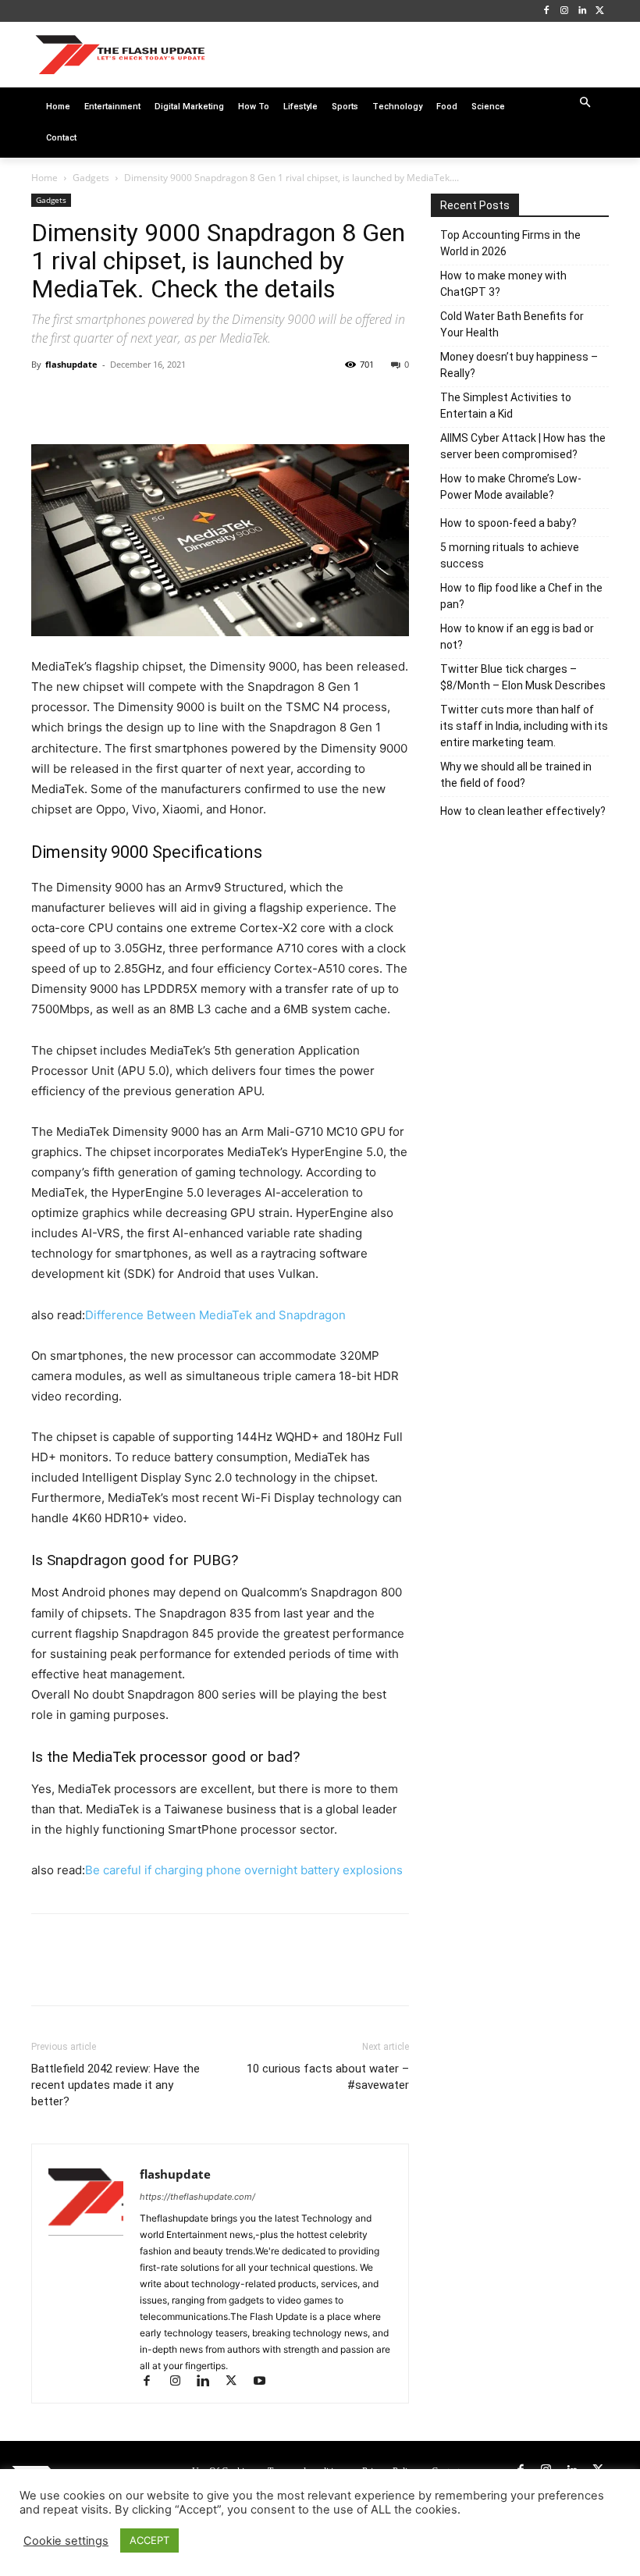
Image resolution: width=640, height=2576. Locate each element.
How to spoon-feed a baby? (508, 523)
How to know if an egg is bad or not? (517, 637)
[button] (586, 103)
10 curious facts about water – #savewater (328, 2077)
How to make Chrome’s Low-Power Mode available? (511, 487)
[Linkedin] (582, 11)
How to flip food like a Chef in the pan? (521, 596)
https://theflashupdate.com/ (197, 2197)
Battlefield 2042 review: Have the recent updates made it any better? (116, 2085)
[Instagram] (565, 11)
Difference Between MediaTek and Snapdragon (215, 1315)
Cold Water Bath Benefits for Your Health (512, 324)
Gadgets (91, 178)
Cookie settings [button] (66, 2541)
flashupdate (71, 364)
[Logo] (120, 54)
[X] (600, 11)
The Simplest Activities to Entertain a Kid (506, 406)
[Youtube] (265, 2382)
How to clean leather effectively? (523, 811)
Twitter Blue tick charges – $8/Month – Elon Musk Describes (523, 677)
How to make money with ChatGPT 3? (503, 284)
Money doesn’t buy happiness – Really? (519, 365)
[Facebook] (547, 11)
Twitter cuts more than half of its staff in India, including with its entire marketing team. (524, 726)
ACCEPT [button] (149, 2540)
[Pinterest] (119, 400)
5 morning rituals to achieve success (510, 555)
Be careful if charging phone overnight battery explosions (244, 1870)
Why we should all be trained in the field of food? (516, 775)
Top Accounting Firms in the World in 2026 (510, 243)
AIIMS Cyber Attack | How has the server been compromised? (523, 446)
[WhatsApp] (155, 400)
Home (44, 178)
